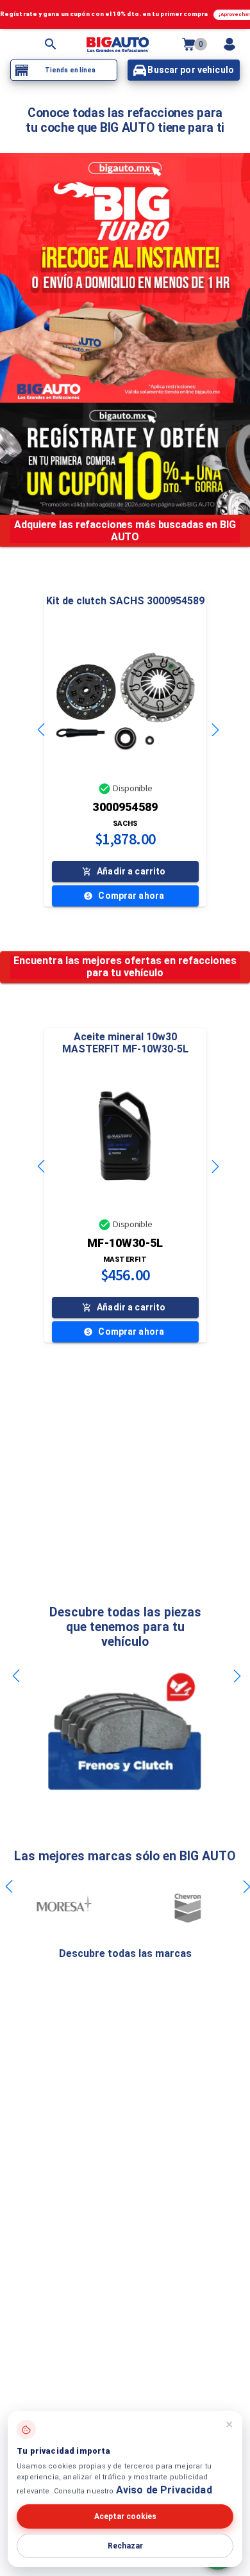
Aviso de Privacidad (164, 2490)
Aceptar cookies (125, 2516)
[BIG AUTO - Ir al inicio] (118, 44)
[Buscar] (51, 44)
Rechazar (125, 2546)
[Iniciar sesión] (229, 44)
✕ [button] (229, 2425)
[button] (125, 701)
